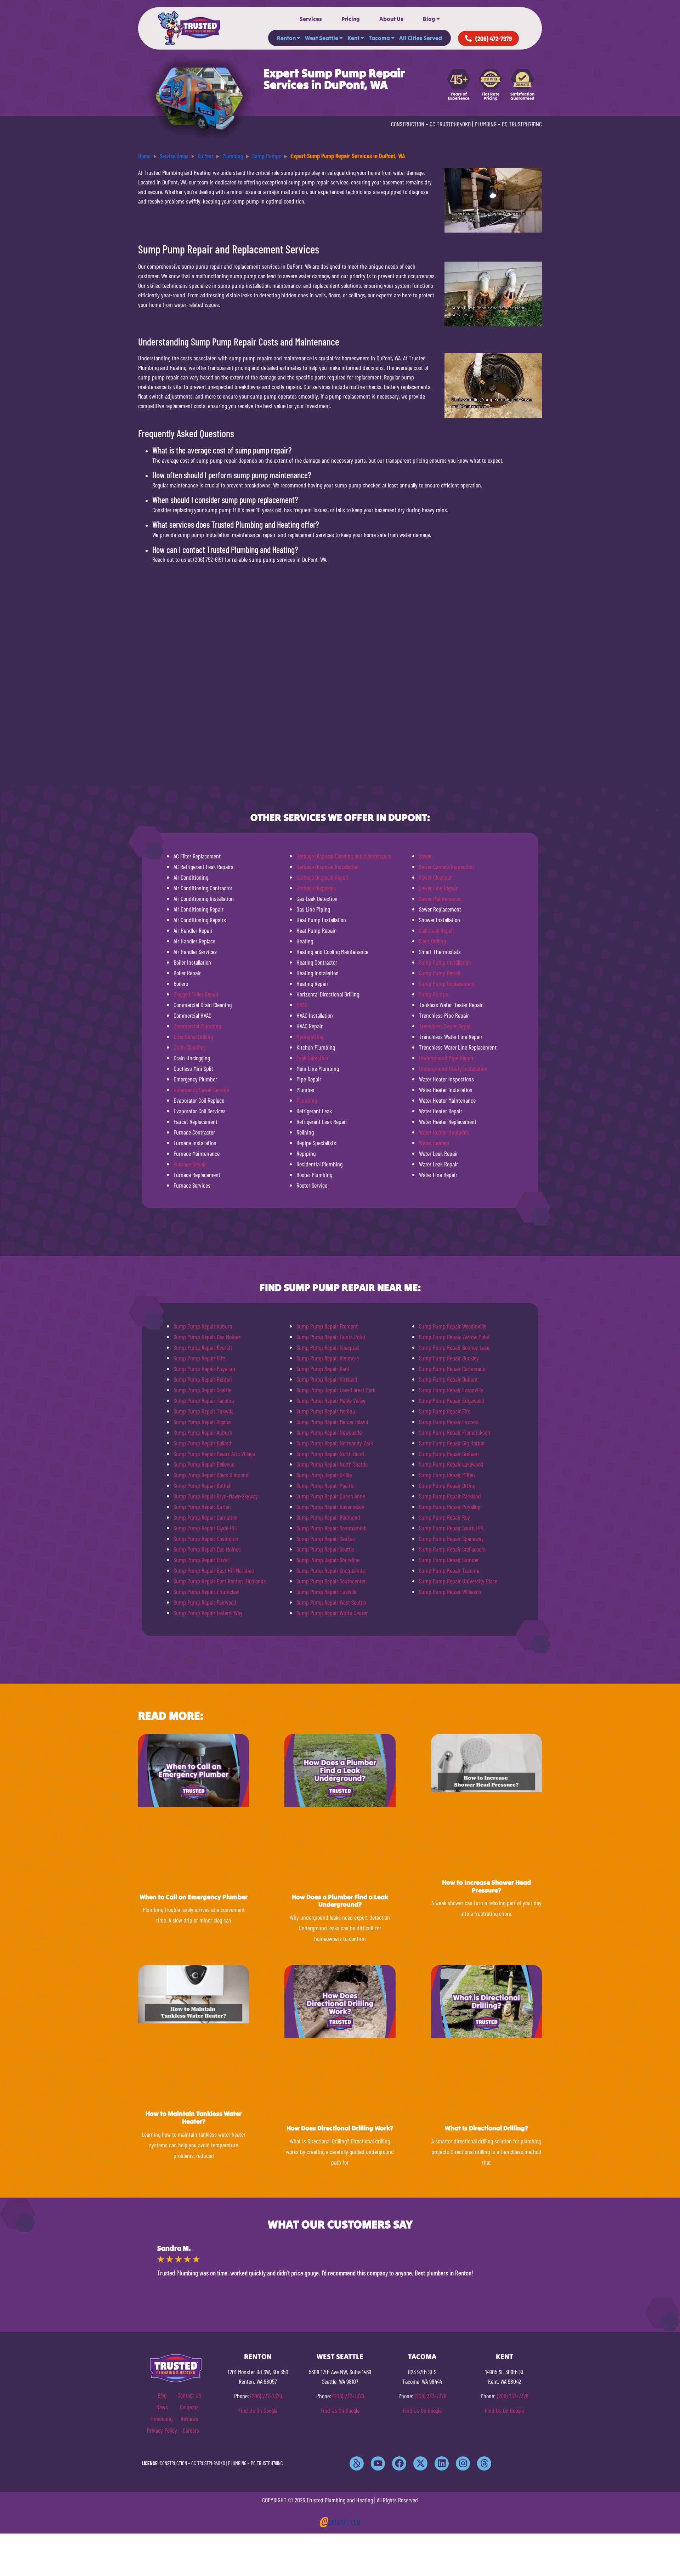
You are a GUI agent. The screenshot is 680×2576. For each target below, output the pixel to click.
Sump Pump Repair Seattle (202, 1390)
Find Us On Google (258, 2410)
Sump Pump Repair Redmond (328, 1517)
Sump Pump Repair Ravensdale (330, 1507)
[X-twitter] (420, 2463)
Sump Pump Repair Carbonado (452, 1369)
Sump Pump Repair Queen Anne (331, 1496)
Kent (353, 38)
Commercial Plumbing (197, 1026)
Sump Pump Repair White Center (332, 1613)
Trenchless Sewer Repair (446, 1026)
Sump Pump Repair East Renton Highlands (220, 1581)
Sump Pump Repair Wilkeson (450, 1592)
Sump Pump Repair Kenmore (328, 1358)
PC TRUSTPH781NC (522, 124)
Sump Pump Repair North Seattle (332, 1464)
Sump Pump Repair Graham (449, 1453)
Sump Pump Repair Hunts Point (331, 1337)
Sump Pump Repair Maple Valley (331, 1400)
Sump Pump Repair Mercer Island (332, 1422)
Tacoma (379, 38)
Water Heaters (434, 1143)
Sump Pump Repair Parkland (450, 1496)
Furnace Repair (190, 1164)
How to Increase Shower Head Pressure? (486, 1886)
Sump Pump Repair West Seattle (331, 1602)
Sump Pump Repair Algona (202, 1422)
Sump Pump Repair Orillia (324, 1475)
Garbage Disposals (316, 888)
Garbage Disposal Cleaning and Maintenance (344, 856)
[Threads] (484, 2463)
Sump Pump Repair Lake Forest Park (336, 1390)
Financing (162, 2418)
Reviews (189, 2418)
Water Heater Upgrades (444, 1132)
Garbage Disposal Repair (322, 877)
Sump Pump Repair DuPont (448, 1379)
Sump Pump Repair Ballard (202, 1443)
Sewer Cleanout (435, 877)
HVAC (302, 1005)
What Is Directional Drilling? (486, 2128)
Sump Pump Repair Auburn (203, 1326)
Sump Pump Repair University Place (458, 1581)
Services (311, 19)
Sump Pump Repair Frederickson (455, 1432)
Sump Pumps (433, 994)
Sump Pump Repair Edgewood (452, 1400)
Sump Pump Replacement (447, 983)
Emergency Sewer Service (201, 1090)
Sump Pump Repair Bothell (202, 1485)
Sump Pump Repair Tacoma (204, 1400)
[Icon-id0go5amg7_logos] (357, 2463)
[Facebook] (399, 2463)
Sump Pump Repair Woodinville (453, 1326)
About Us (391, 19)
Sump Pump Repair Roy (444, 1517)
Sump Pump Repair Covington (206, 1538)
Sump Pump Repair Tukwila (203, 1411)
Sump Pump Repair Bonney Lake (454, 1347)
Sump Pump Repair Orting (447, 1485)
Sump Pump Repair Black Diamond (211, 1475)
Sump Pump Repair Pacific (325, 1485)
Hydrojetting (310, 1036)
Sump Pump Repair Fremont (327, 1326)
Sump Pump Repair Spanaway (451, 1538)
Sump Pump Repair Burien (202, 1507)
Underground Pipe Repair (446, 1058)
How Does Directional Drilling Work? (340, 2128)
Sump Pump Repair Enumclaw (206, 1592)
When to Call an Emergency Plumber (194, 1897)
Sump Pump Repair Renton (203, 1379)
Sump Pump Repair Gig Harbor (452, 1443)
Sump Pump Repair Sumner (449, 1560)
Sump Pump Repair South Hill (451, 1528)
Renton (286, 38)
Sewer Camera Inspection (446, 867)
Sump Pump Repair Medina (326, 1411)
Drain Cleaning (189, 1047)
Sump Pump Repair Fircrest (449, 1422)
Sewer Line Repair (438, 888)
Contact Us (189, 2395)
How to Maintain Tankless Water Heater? (194, 2117)
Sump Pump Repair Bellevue (204, 1464)
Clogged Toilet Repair (196, 994)
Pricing (351, 19)
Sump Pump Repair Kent (323, 1369)
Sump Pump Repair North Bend (330, 1453)
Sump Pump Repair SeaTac (326, 1538)
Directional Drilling (193, 1036)
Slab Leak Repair (437, 930)
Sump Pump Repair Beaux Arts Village (214, 1453)
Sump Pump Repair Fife (199, 1358)
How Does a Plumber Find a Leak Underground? (340, 1901)
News (162, 2407)
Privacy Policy (162, 2430)
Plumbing (307, 1100)
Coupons (189, 2407)
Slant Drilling (432, 941)
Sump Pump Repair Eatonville (451, 1390)
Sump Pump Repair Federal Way (208, 1613)
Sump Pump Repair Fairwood (205, 1602)
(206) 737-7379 (266, 2396)
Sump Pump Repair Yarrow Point (454, 1337)
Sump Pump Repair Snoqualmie (331, 1570)
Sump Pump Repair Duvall (202, 1560)
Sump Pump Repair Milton (447, 1475)
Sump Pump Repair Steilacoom (452, 1549)
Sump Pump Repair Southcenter (331, 1581)
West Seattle (322, 38)
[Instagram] (463, 2463)
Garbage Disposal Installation (328, 867)
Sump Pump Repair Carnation (206, 1517)
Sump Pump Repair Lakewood (451, 1464)
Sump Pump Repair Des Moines (207, 1337)
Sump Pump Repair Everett (203, 1347)
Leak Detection (312, 1058)
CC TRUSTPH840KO (450, 124)
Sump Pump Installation (445, 962)
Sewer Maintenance (440, 898)
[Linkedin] (442, 2463)
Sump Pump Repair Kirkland (327, 1379)
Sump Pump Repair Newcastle (329, 1432)
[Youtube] (378, 2463)
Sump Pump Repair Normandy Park (335, 1443)
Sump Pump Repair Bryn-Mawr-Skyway (216, 1496)
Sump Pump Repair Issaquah (328, 1347)
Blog (429, 19)
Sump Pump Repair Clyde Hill (205, 1528)
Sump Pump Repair (440, 973)
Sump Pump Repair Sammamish (331, 1528)
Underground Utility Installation (453, 1068)
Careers (191, 2430)
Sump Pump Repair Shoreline (328, 1560)
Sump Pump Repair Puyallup (204, 1369)
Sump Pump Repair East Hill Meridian (214, 1570)
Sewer (425, 856)
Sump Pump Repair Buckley (449, 1358)
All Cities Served (421, 38)
